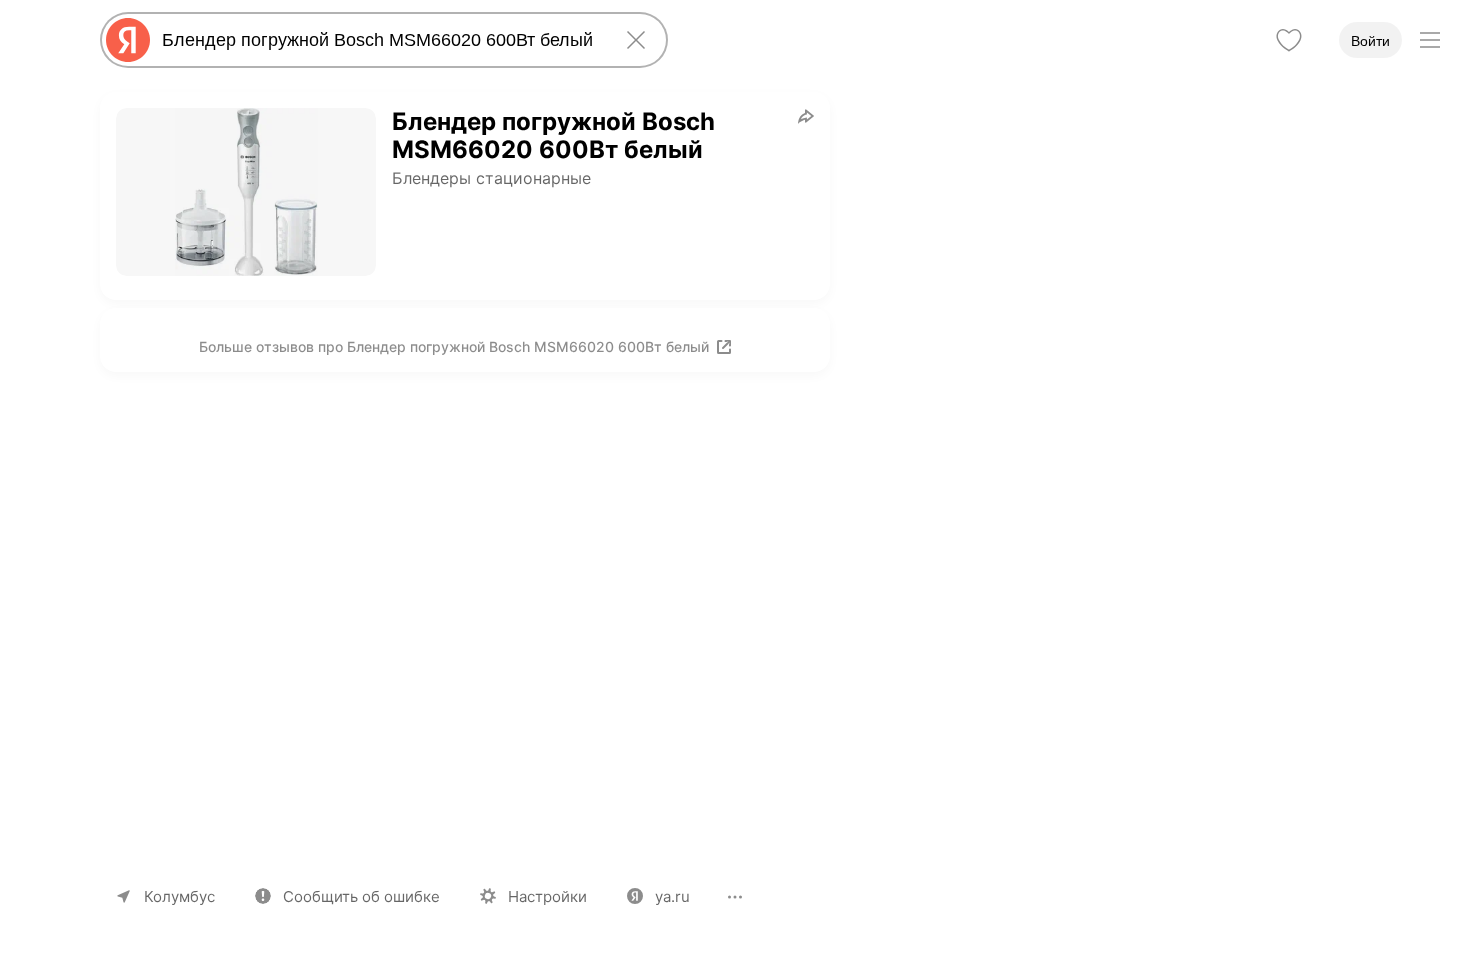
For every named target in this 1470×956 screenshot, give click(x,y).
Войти (1370, 41)
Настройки (547, 896)
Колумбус (179, 896)
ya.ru (672, 896)
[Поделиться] (806, 116)
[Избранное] (1289, 40)
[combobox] (380, 40)
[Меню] (1430, 40)
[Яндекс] (128, 40)
